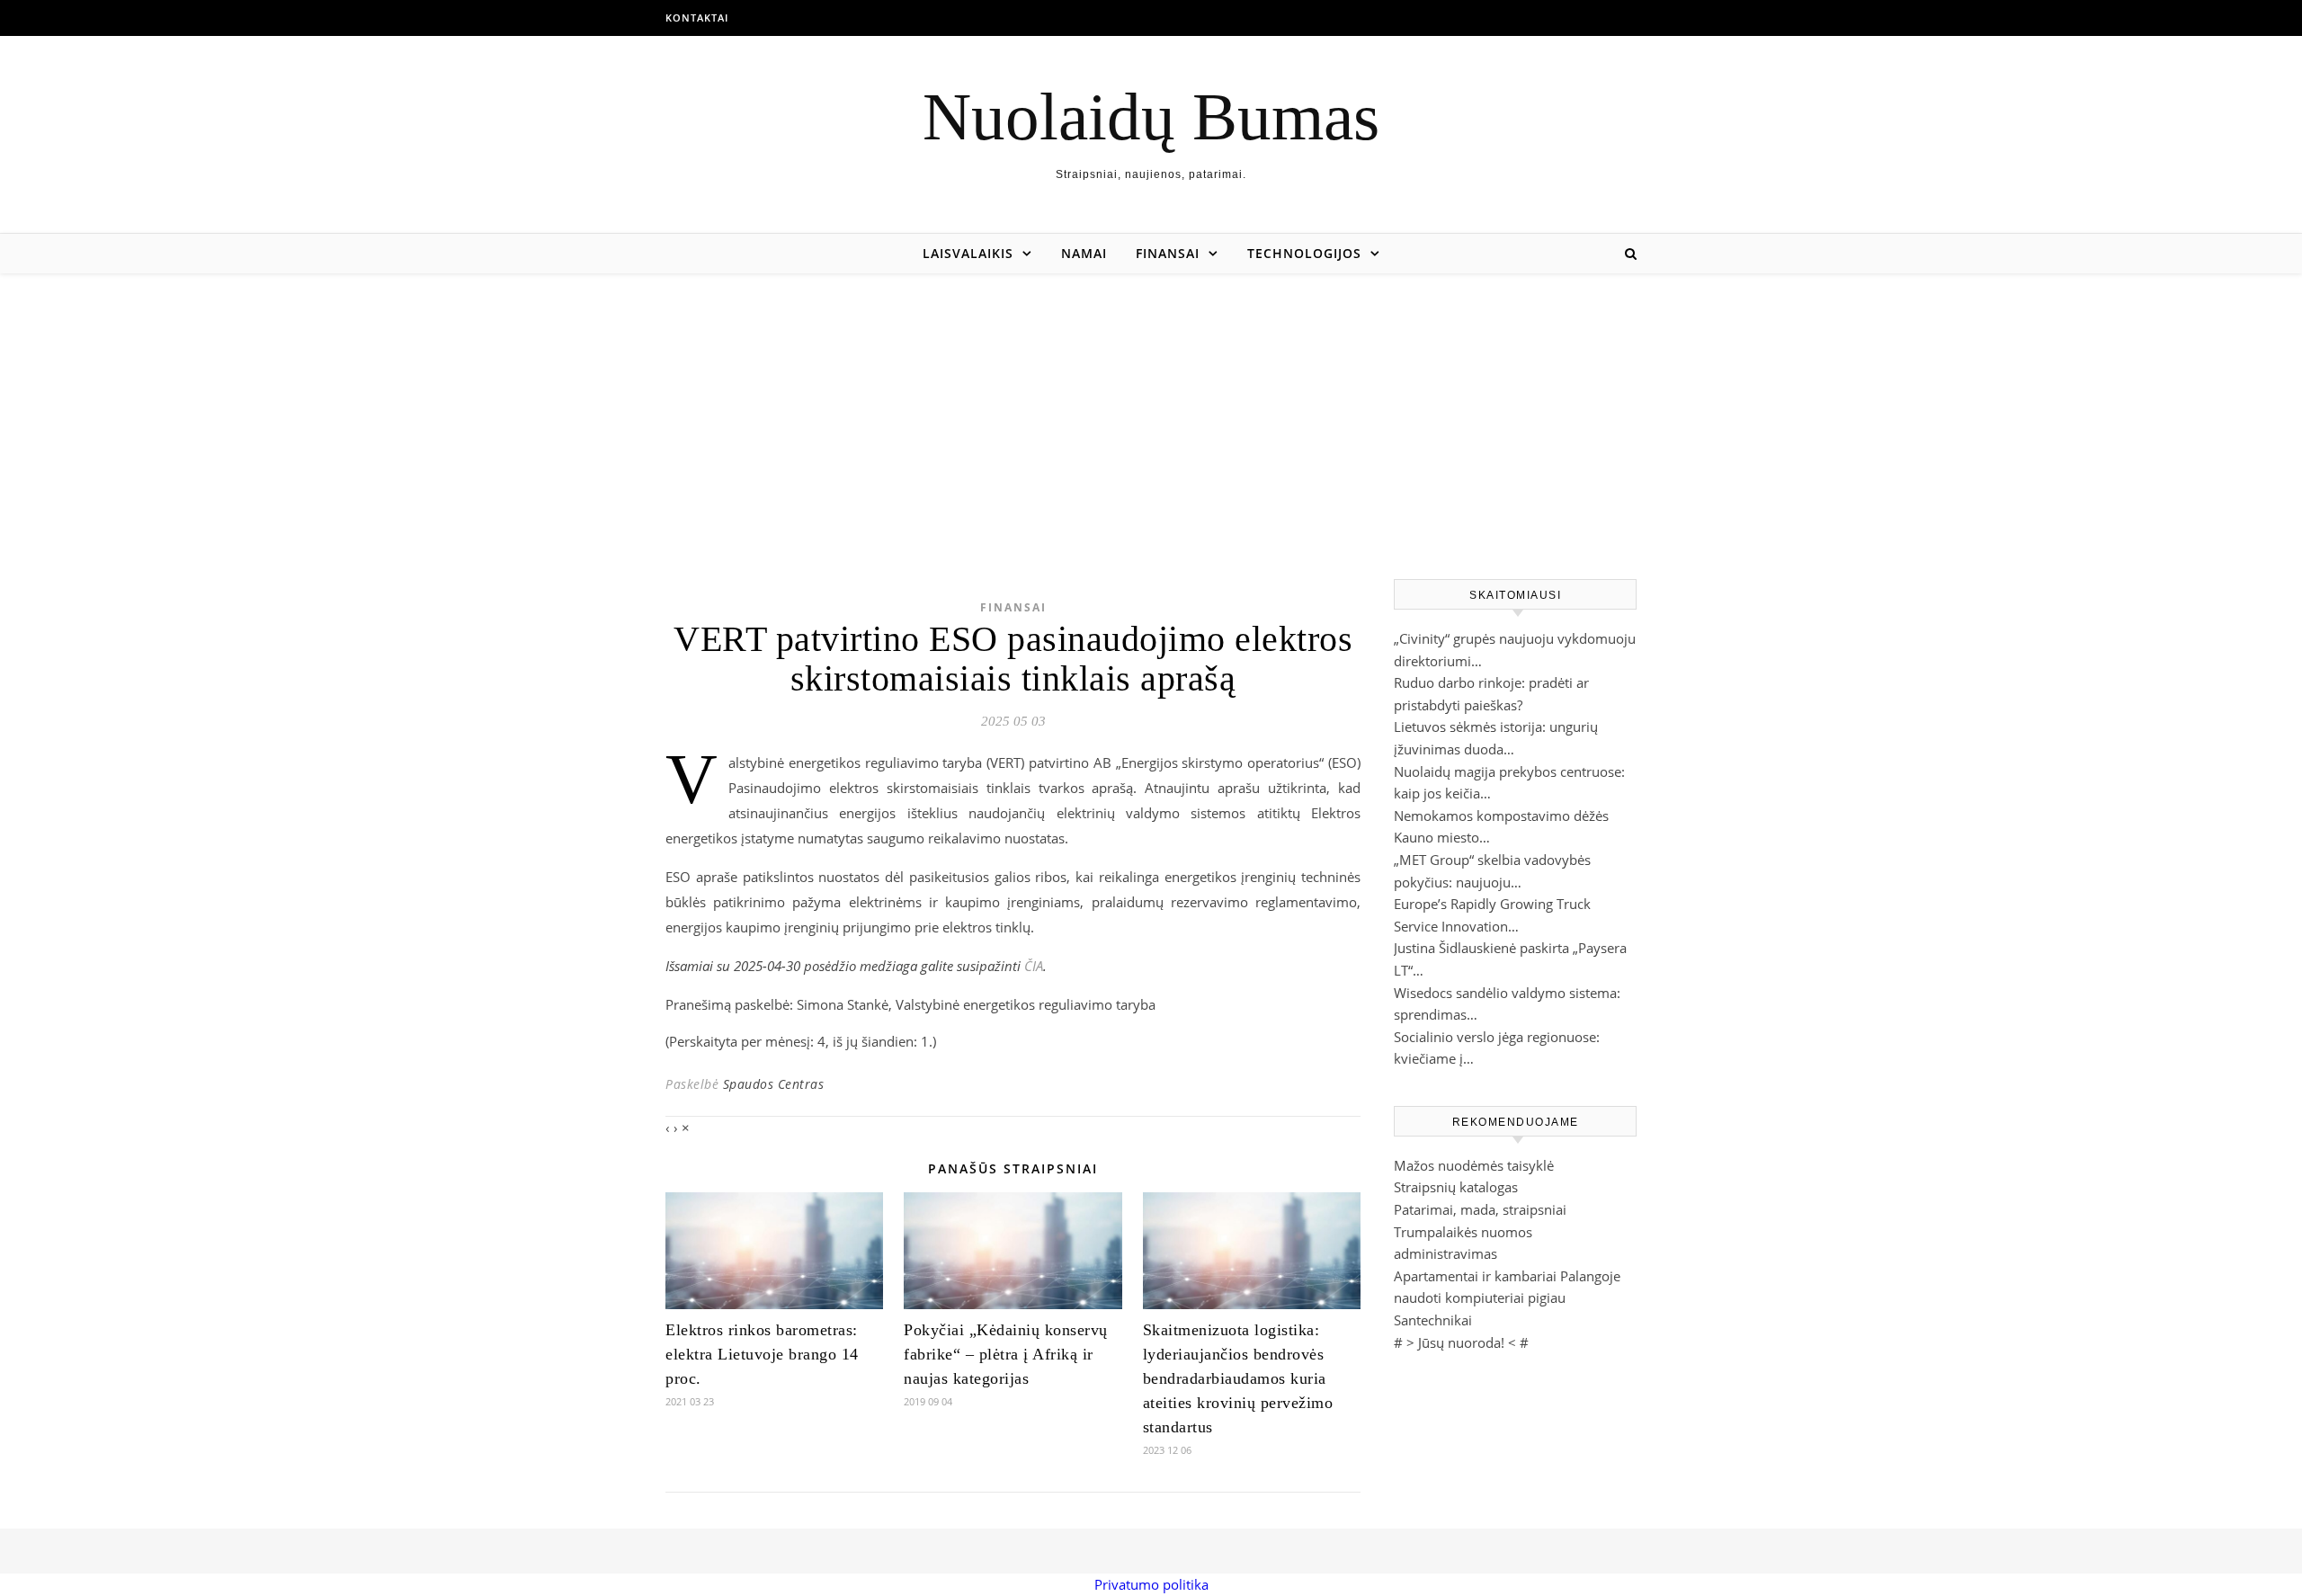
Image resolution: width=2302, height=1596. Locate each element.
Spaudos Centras (774, 1084)
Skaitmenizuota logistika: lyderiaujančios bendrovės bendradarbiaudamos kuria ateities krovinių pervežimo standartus (1238, 1378)
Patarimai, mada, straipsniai (1480, 1209)
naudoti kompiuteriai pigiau (1480, 1297)
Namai (1084, 253)
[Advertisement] (1151, 408)
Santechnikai (1433, 1320)
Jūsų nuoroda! (1461, 1342)
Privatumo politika (1151, 1584)
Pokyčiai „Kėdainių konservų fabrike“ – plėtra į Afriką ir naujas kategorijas (1006, 1354)
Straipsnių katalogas (1456, 1187)
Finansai (1168, 253)
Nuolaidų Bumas (1151, 116)
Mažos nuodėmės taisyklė (1474, 1165)
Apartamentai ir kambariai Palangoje (1507, 1276)
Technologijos (1304, 253)
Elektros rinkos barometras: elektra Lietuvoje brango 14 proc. (762, 1354)
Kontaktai (697, 18)
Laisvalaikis (968, 253)
